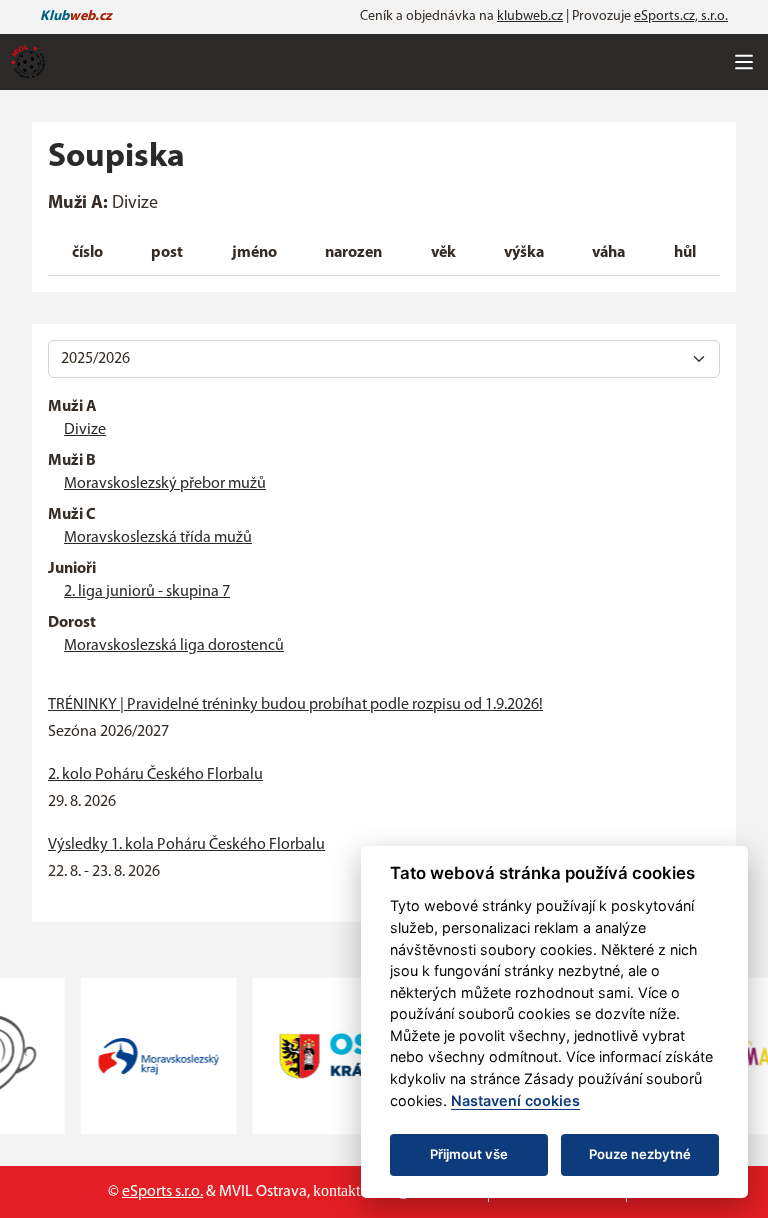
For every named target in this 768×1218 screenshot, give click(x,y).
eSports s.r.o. (162, 1192)
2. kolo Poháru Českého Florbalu (155, 775)
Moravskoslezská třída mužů (158, 538)
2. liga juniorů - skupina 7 (147, 592)
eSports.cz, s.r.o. (681, 16)
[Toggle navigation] (744, 62)
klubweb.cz (530, 16)
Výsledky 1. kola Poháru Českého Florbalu (186, 845)
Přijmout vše (469, 1154)
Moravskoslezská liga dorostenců (174, 646)
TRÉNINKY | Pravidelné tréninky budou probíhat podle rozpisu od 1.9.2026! (295, 705)
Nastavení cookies (515, 1100)
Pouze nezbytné (640, 1154)
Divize (85, 430)
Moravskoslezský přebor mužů (165, 484)
